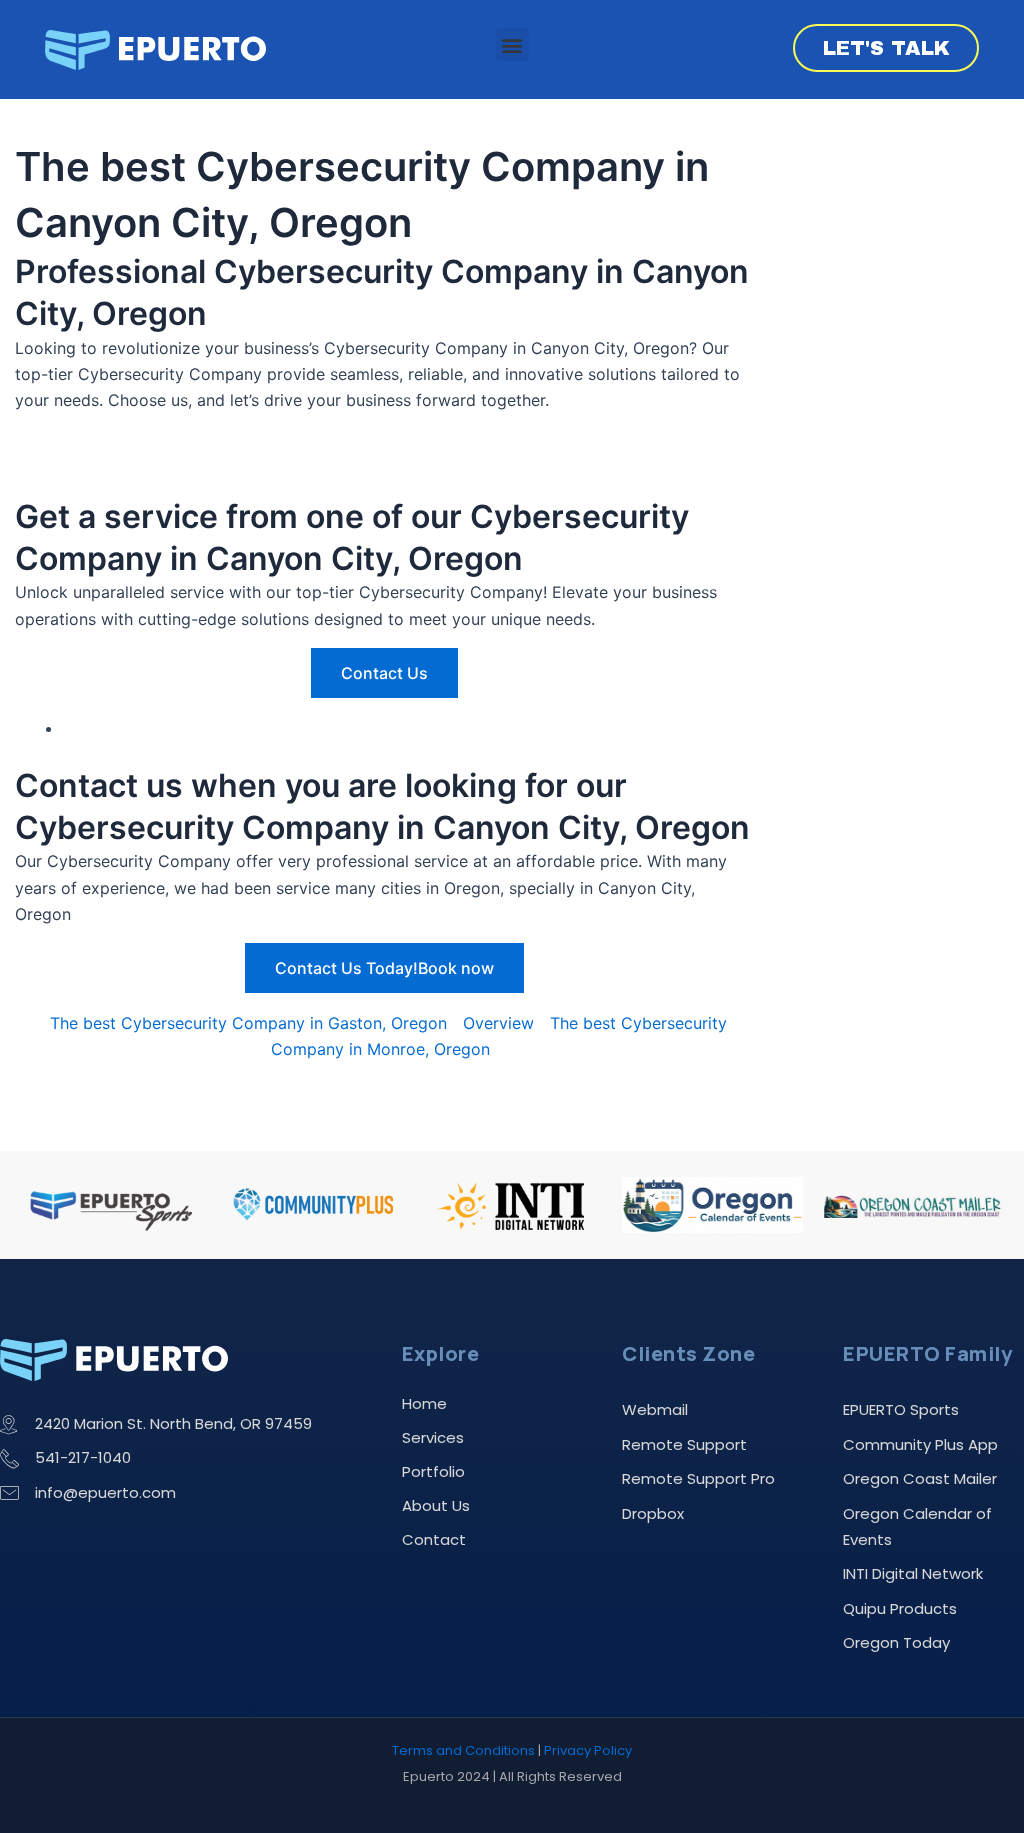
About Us (436, 1505)
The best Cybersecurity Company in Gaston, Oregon (248, 1023)
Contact (434, 1539)
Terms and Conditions (463, 1750)
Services (433, 1437)
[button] (512, 44)
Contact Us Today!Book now (384, 968)
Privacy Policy (588, 1750)
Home (424, 1403)
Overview (498, 1023)
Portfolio (433, 1471)
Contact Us (384, 673)
